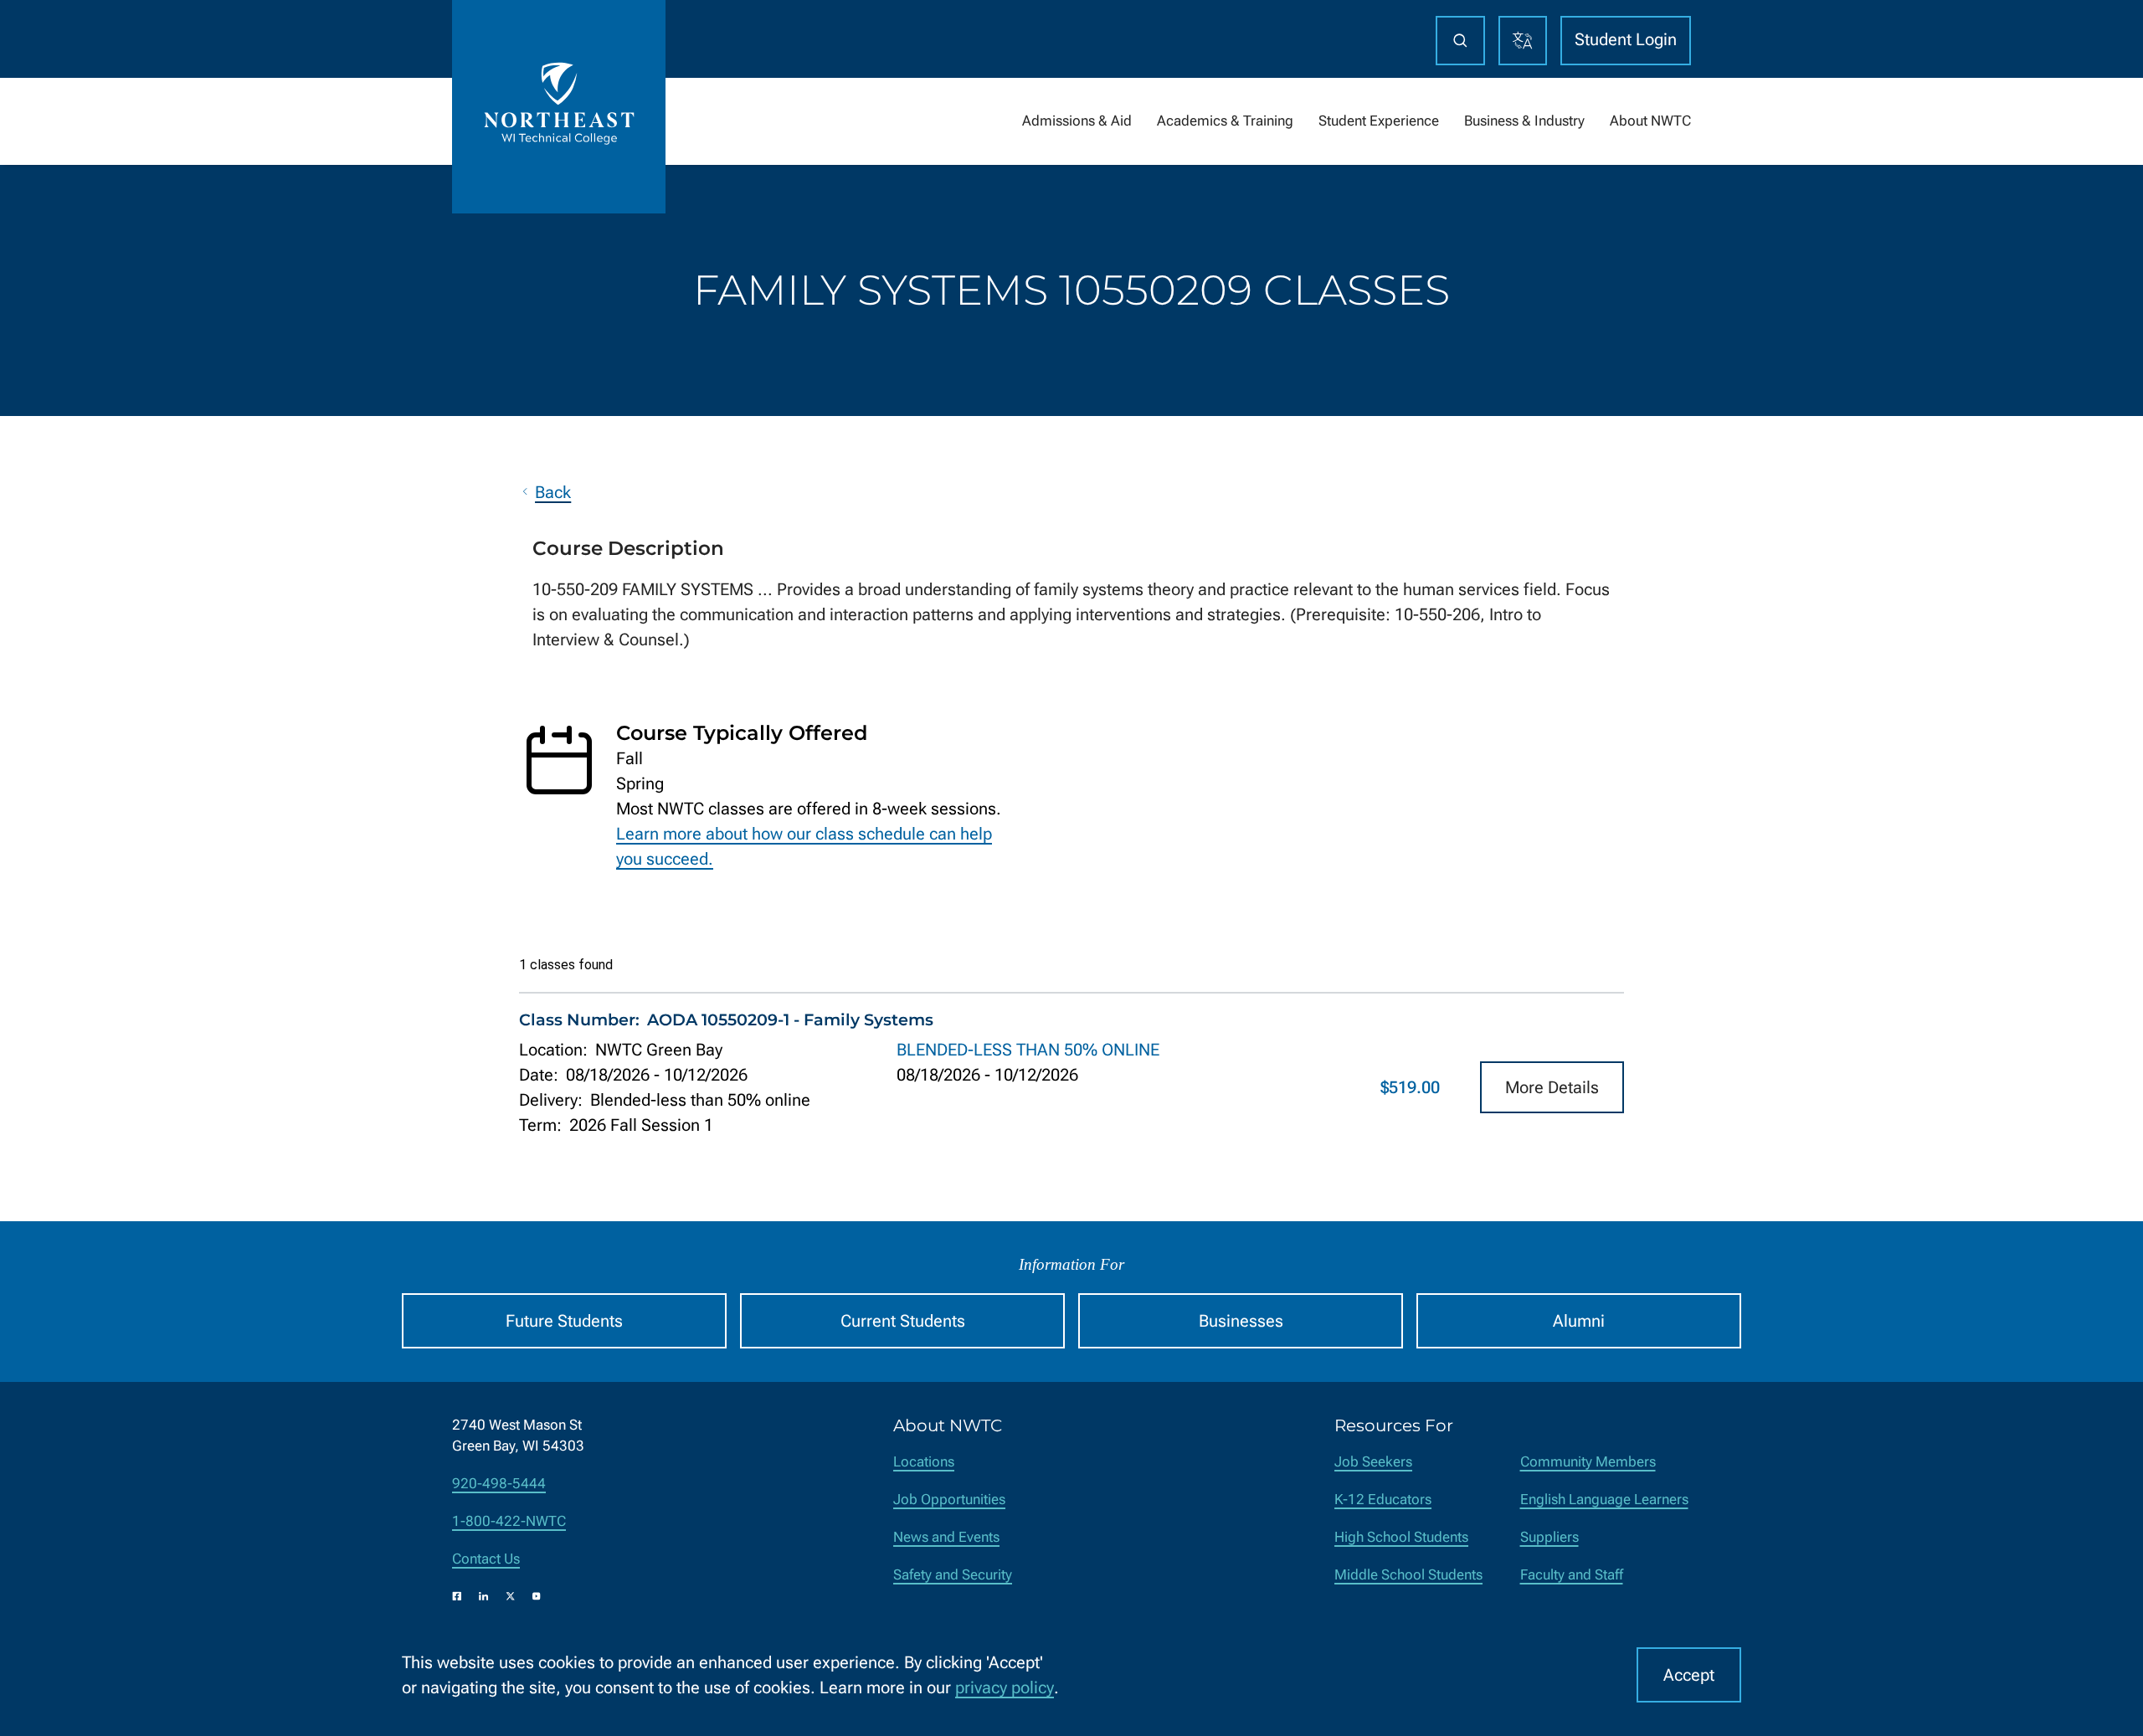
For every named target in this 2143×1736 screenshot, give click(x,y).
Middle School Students (1408, 1575)
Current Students (903, 1321)
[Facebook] (457, 1596)
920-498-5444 (499, 1484)
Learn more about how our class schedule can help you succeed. (804, 846)
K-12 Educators (1383, 1500)
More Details (1552, 1087)
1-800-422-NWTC (509, 1521)
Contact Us (486, 1559)
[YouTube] (537, 1596)
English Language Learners (1604, 1500)
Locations (924, 1462)
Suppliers (1549, 1537)
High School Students (1401, 1537)
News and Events (946, 1537)
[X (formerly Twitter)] (511, 1596)
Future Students (564, 1321)
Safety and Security (953, 1575)
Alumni (1579, 1321)
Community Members (1588, 1462)
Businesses (1241, 1321)
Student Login (1626, 39)
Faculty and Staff (1572, 1575)
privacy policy (1005, 1687)
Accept (1689, 1675)
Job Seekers (1373, 1462)
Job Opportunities (949, 1500)
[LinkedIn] (484, 1596)
